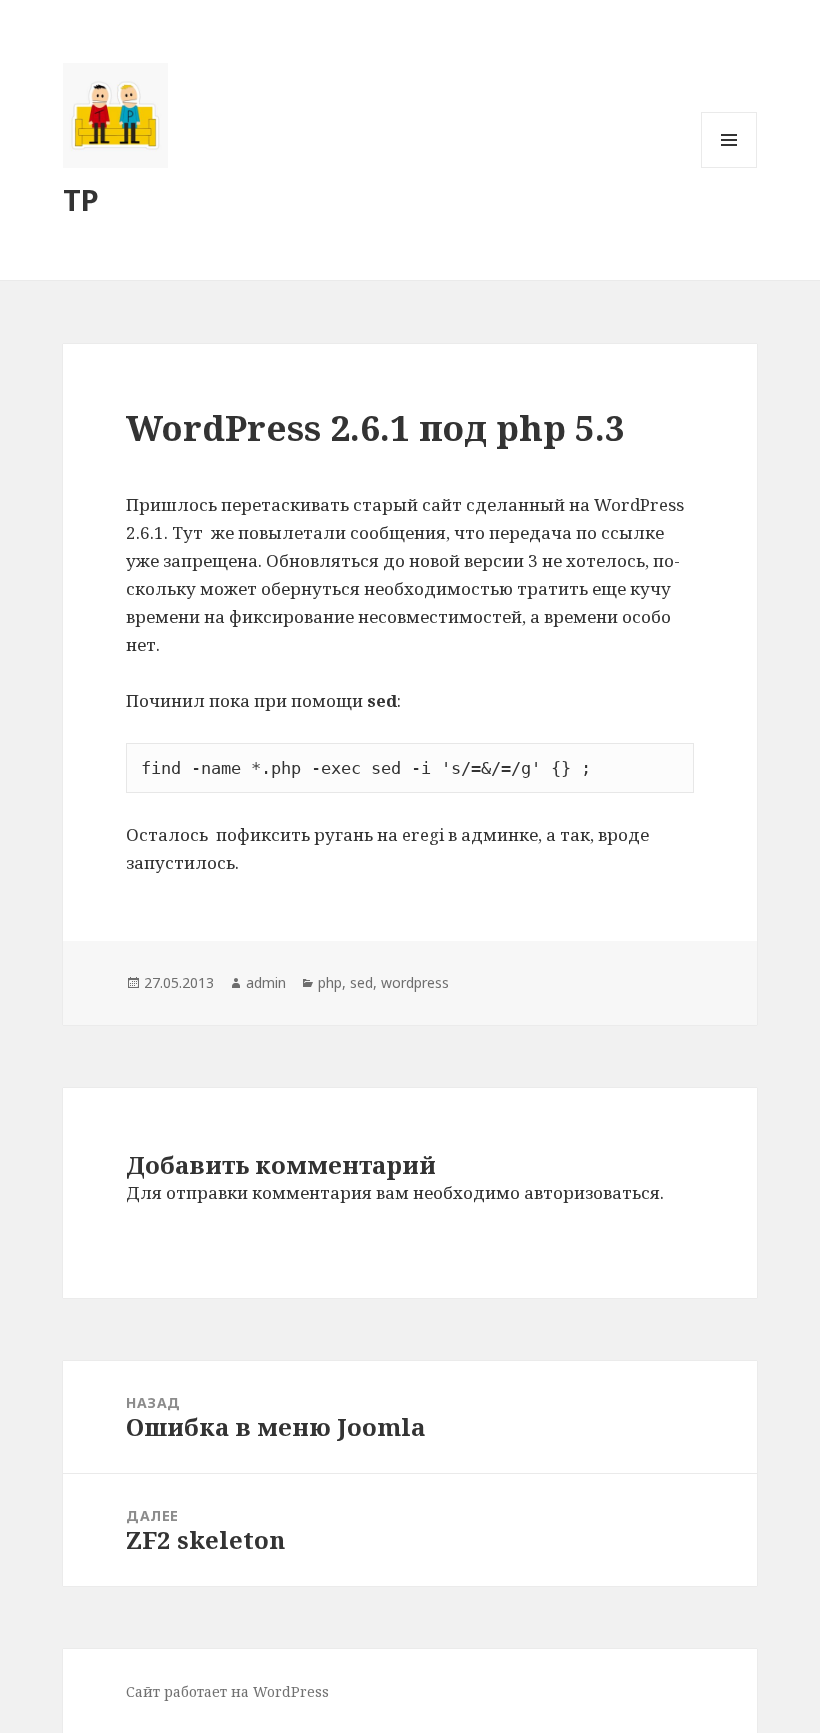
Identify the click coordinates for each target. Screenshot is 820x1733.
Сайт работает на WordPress (227, 1691)
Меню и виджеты (729, 167)
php (330, 982)
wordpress (415, 982)
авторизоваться (592, 1192)
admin (266, 982)
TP (81, 199)
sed (361, 982)
